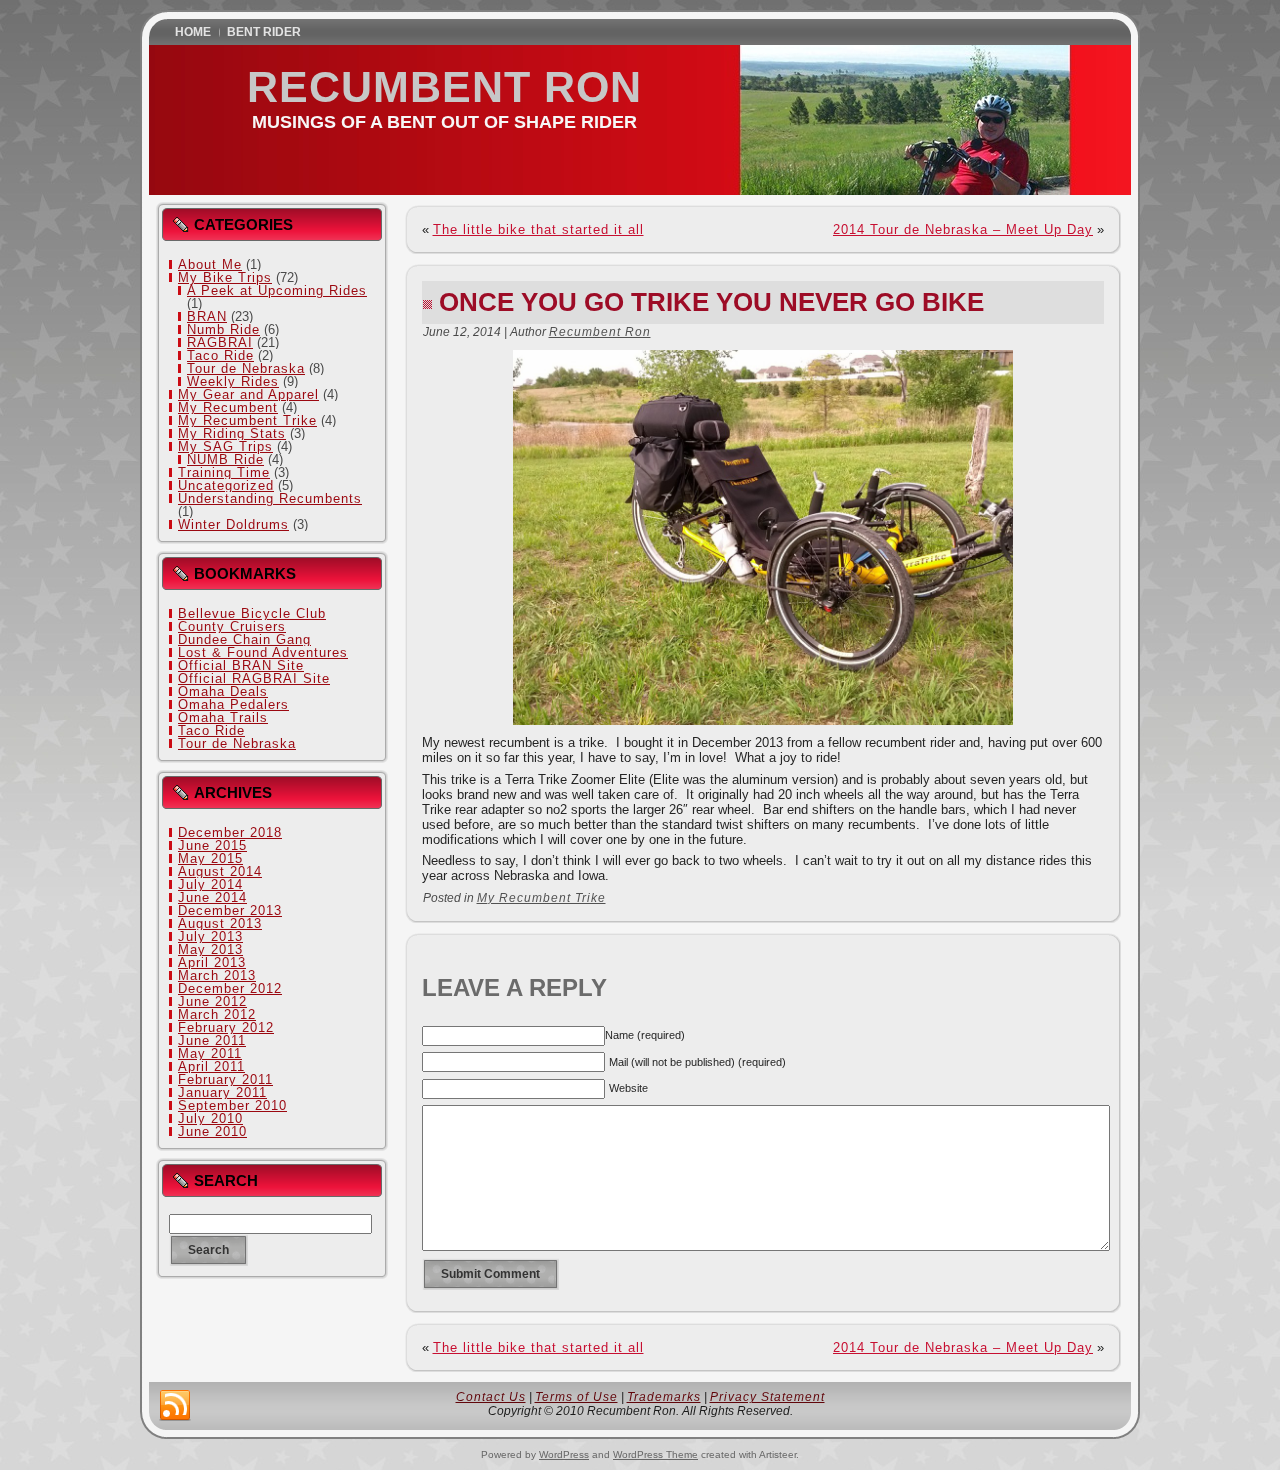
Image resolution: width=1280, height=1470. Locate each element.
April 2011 (211, 1066)
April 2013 (212, 962)
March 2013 (217, 975)
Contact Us (491, 1397)
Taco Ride (220, 355)
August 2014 (220, 871)
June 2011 (212, 1040)
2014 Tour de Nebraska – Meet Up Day (963, 229)
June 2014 (212, 897)
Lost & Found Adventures (263, 652)
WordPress (564, 1454)
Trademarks (664, 1397)
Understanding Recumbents (270, 498)
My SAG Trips (225, 446)
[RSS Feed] (175, 1406)
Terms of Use (576, 1397)
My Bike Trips (225, 277)
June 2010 (212, 1131)
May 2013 (210, 949)
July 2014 (210, 884)
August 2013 (220, 923)
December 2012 (230, 988)
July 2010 (210, 1118)
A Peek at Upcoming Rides (277, 290)
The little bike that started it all (538, 229)
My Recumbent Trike (247, 420)
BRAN (207, 316)
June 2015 (212, 845)
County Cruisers (232, 626)
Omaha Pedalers (233, 704)
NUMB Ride (225, 459)
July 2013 (210, 936)
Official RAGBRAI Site (254, 678)
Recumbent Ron (444, 87)
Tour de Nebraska (246, 368)
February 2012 (226, 1027)
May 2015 (210, 858)
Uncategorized (226, 485)
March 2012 (217, 1014)
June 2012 (212, 1001)
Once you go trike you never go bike (711, 302)
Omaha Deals (223, 691)
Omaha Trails (223, 717)
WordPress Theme (655, 1454)
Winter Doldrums (233, 524)
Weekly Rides (233, 381)
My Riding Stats (232, 433)
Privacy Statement (767, 1397)
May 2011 (210, 1053)
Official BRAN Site (241, 665)
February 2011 (225, 1079)
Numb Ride (223, 329)
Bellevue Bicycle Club (252, 613)
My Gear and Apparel (248, 394)
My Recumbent (228, 407)
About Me (210, 264)
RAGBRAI (220, 342)
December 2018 (230, 832)
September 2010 (232, 1105)
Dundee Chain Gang (244, 639)
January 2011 (222, 1092)
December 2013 (230, 910)
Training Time (224, 472)
